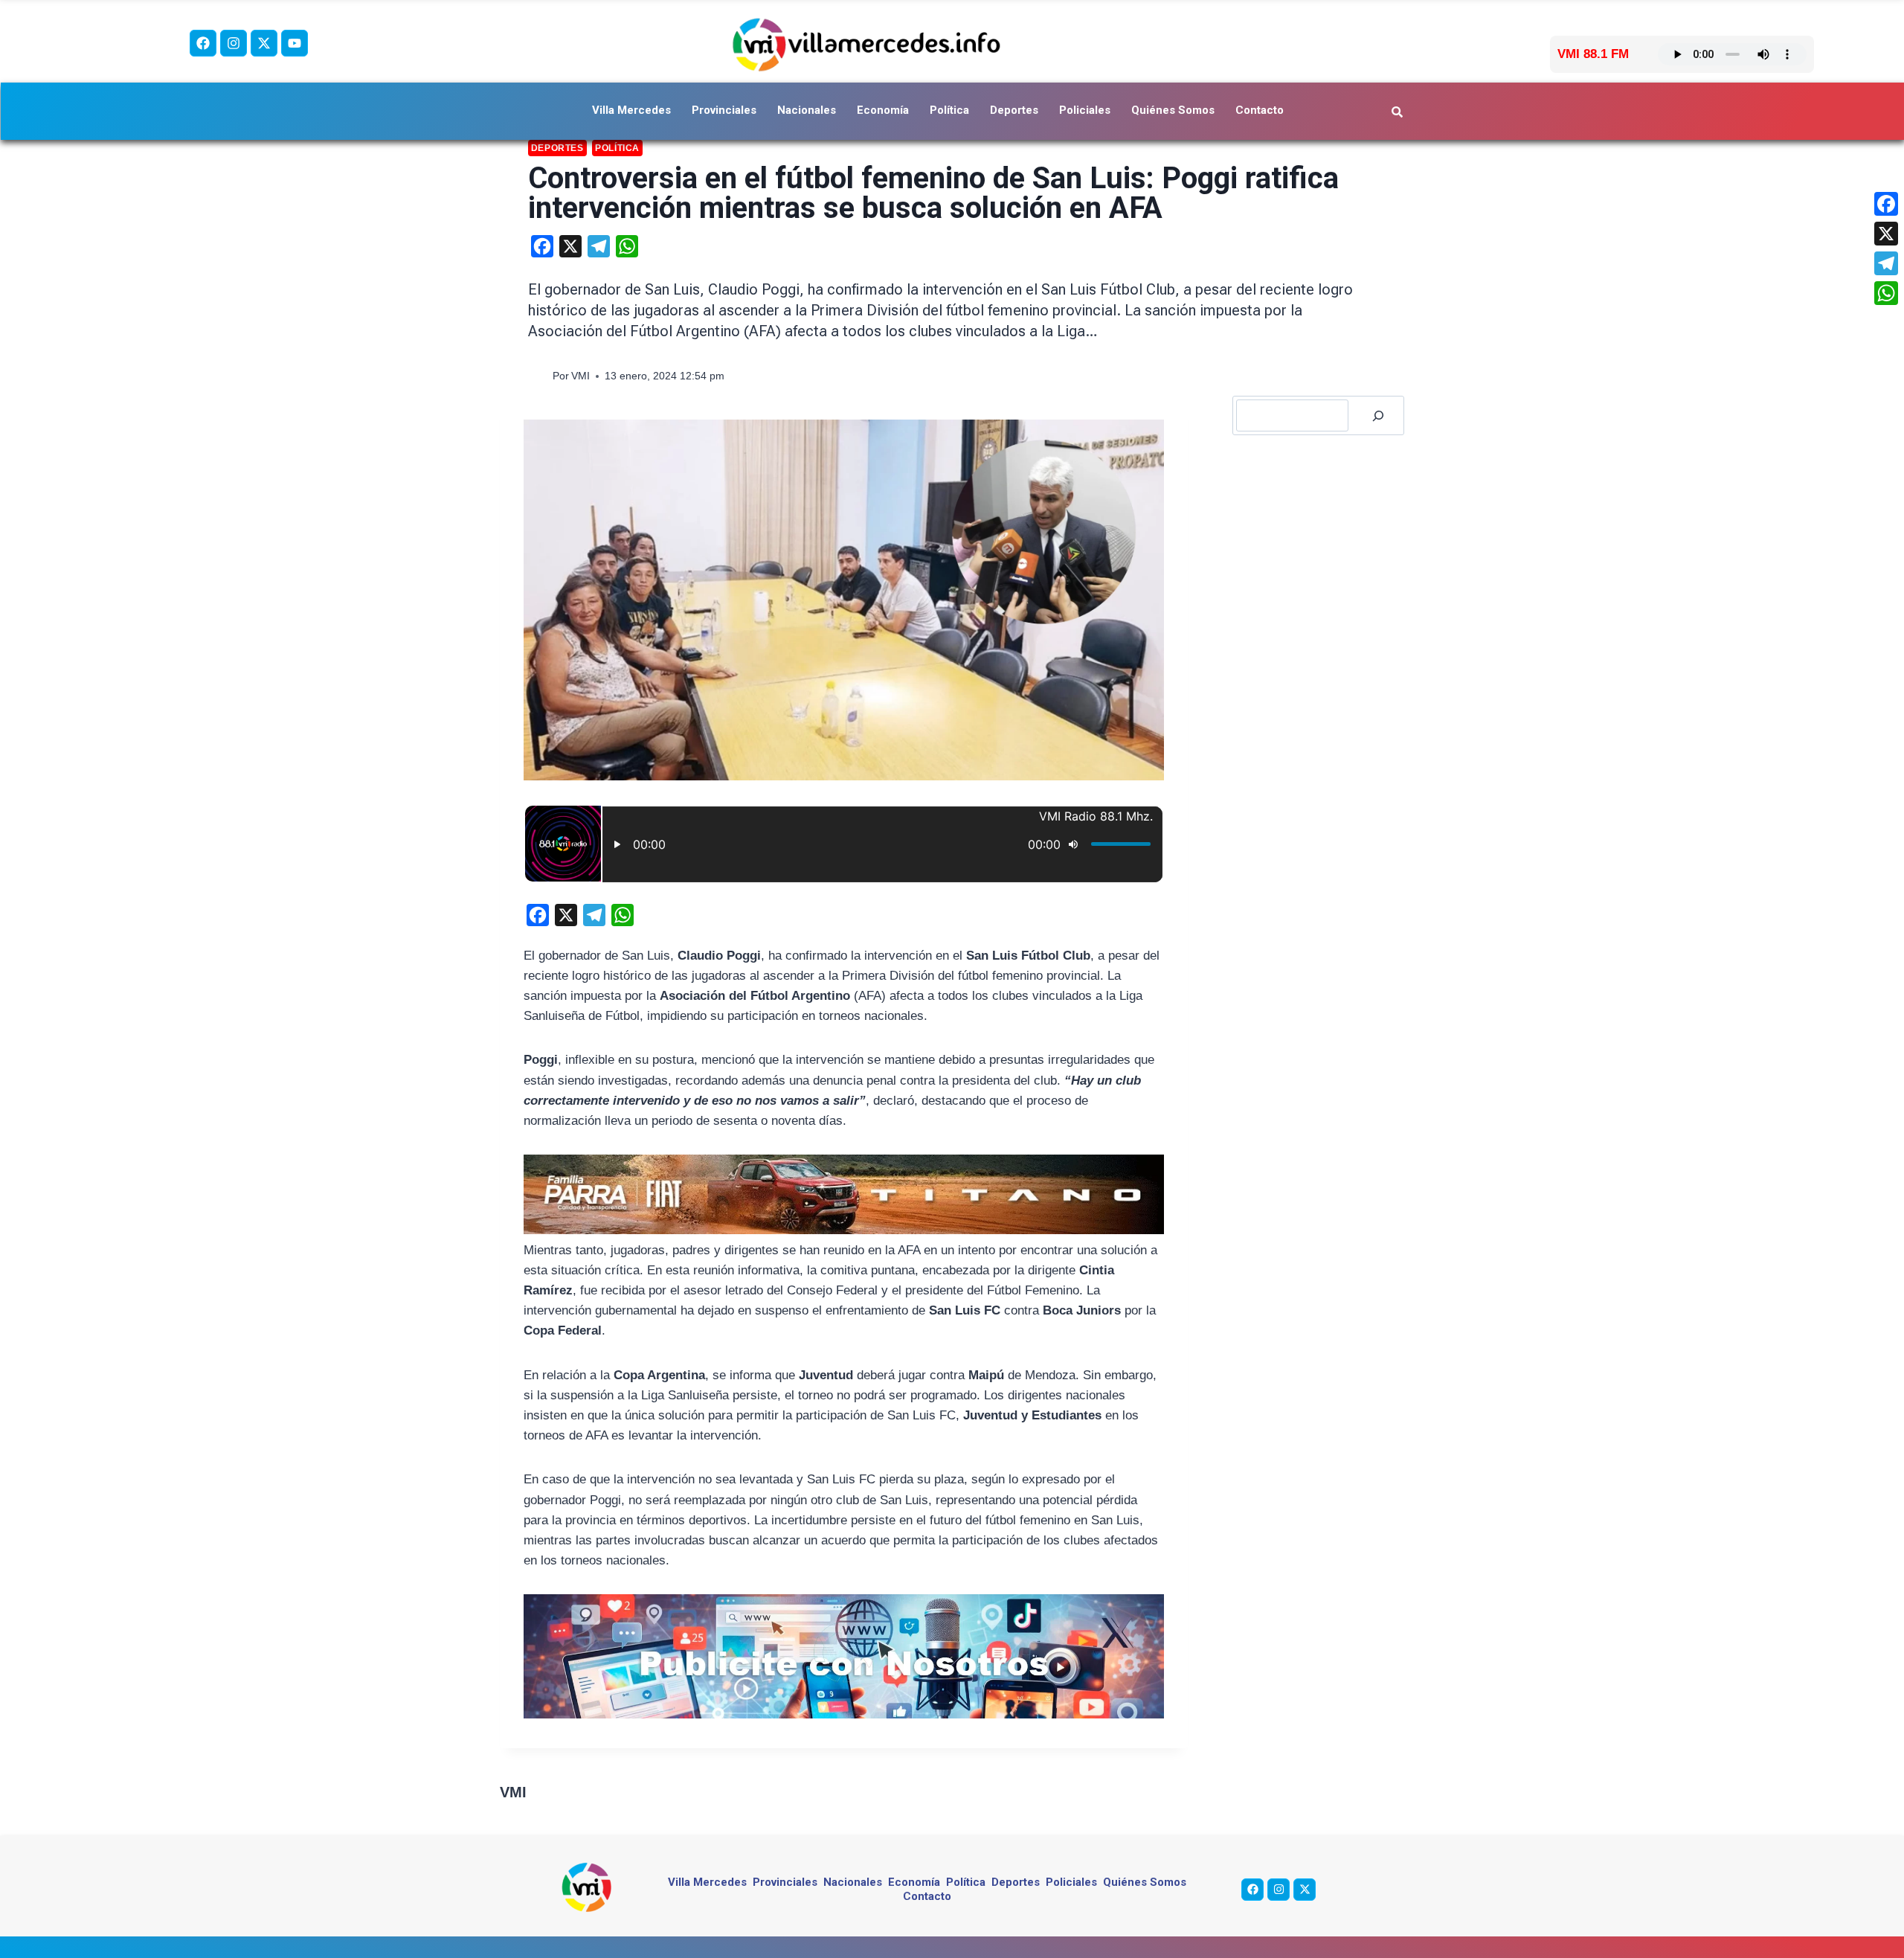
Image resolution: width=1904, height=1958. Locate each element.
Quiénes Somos (1173, 110)
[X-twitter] (264, 43)
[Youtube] (295, 43)
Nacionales (807, 110)
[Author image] (537, 377)
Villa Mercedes (631, 110)
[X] (1886, 234)
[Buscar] (1378, 415)
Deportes (1014, 110)
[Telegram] (1886, 263)
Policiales (1085, 110)
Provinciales (724, 110)
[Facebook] (203, 43)
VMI (580, 376)
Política (949, 110)
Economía (883, 110)
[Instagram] (234, 43)
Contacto (1260, 110)
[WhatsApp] (1886, 293)
